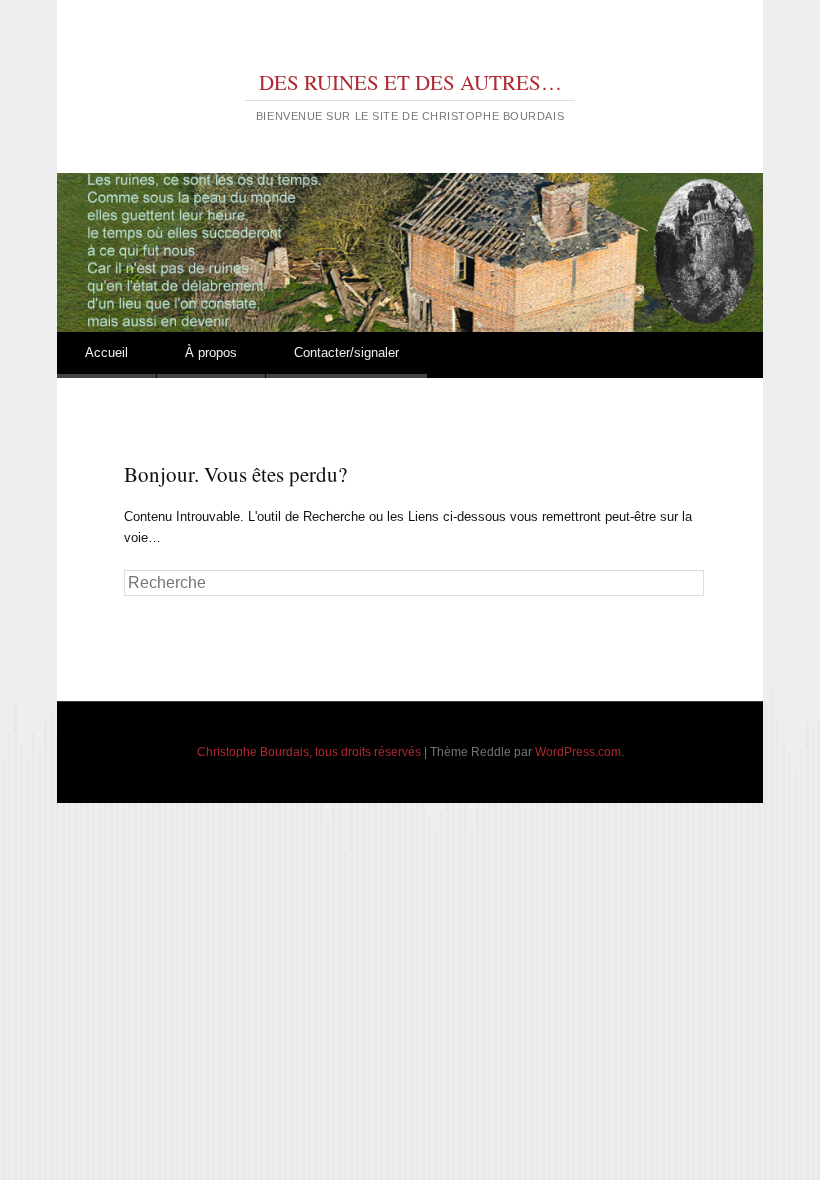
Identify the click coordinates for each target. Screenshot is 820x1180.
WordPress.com (578, 752)
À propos (211, 352)
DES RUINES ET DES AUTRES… (410, 82)
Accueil (106, 352)
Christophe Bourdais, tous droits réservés (309, 752)
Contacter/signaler (346, 352)
